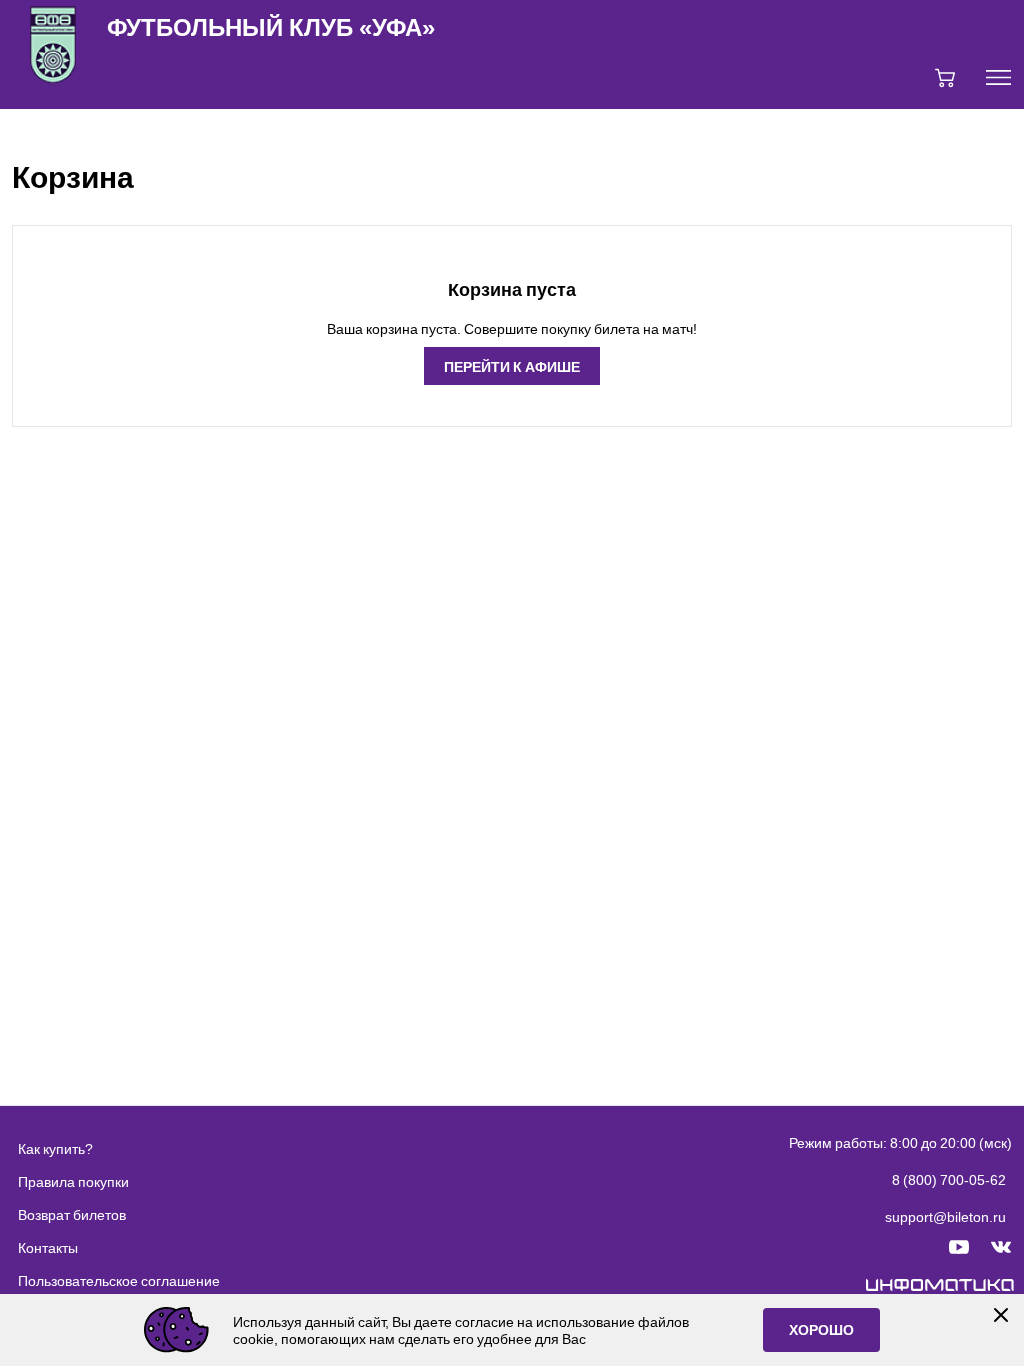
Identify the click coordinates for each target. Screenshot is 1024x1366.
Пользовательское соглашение (119, 1280)
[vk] (1001, 1248)
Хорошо (821, 1329)
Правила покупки (73, 1181)
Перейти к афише (512, 365)
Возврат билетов (72, 1214)
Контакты (48, 1247)
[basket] (945, 78)
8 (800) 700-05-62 (949, 1179)
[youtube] (959, 1248)
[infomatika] (941, 1286)
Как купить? (55, 1148)
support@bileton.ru (945, 1216)
